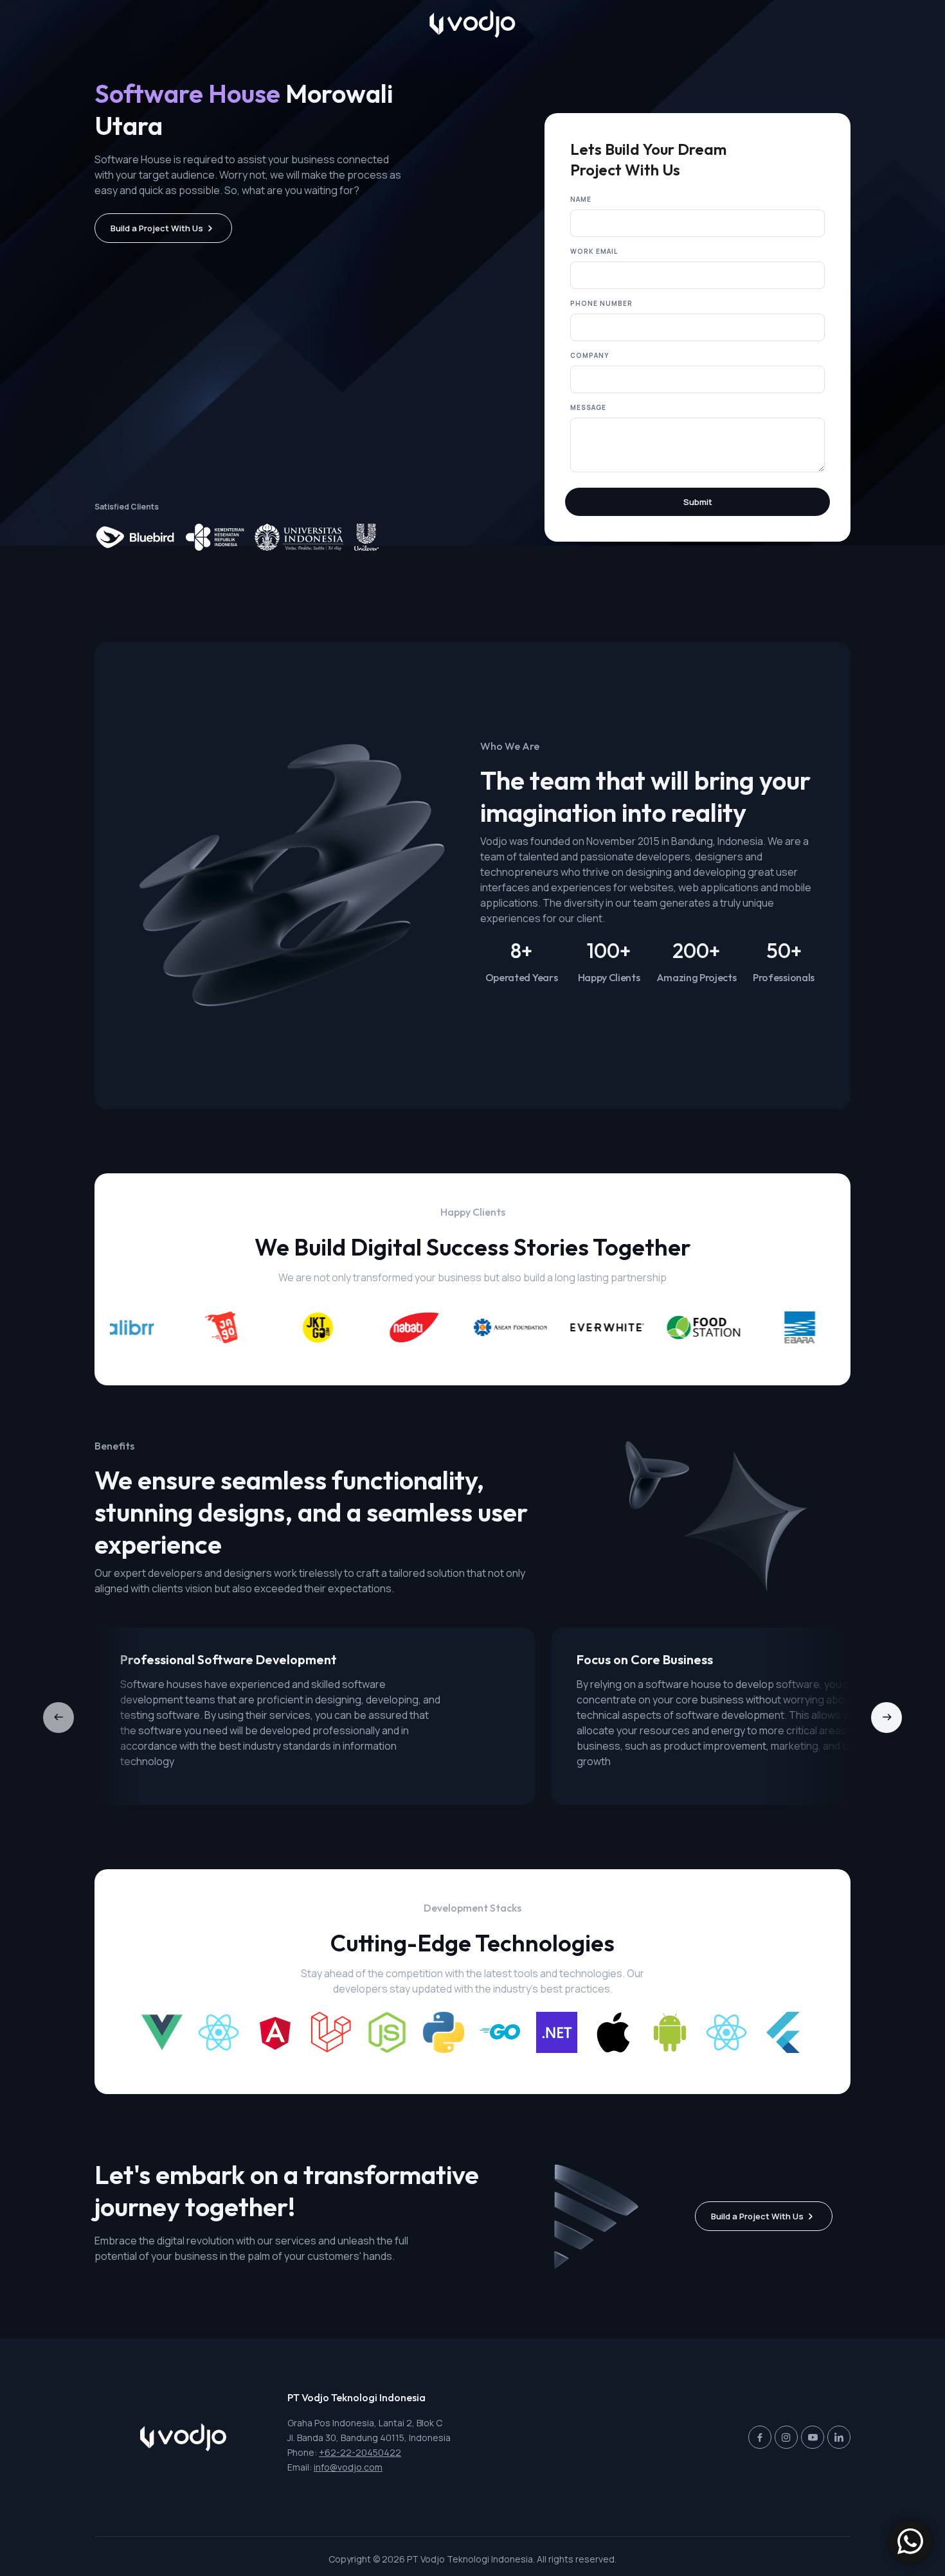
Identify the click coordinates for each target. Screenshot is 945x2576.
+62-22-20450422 (360, 2452)
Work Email (594, 251)
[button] (887, 1718)
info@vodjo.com (348, 2467)
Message (588, 407)
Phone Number (601, 303)
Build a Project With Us (157, 228)
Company (589, 355)
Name (581, 199)
